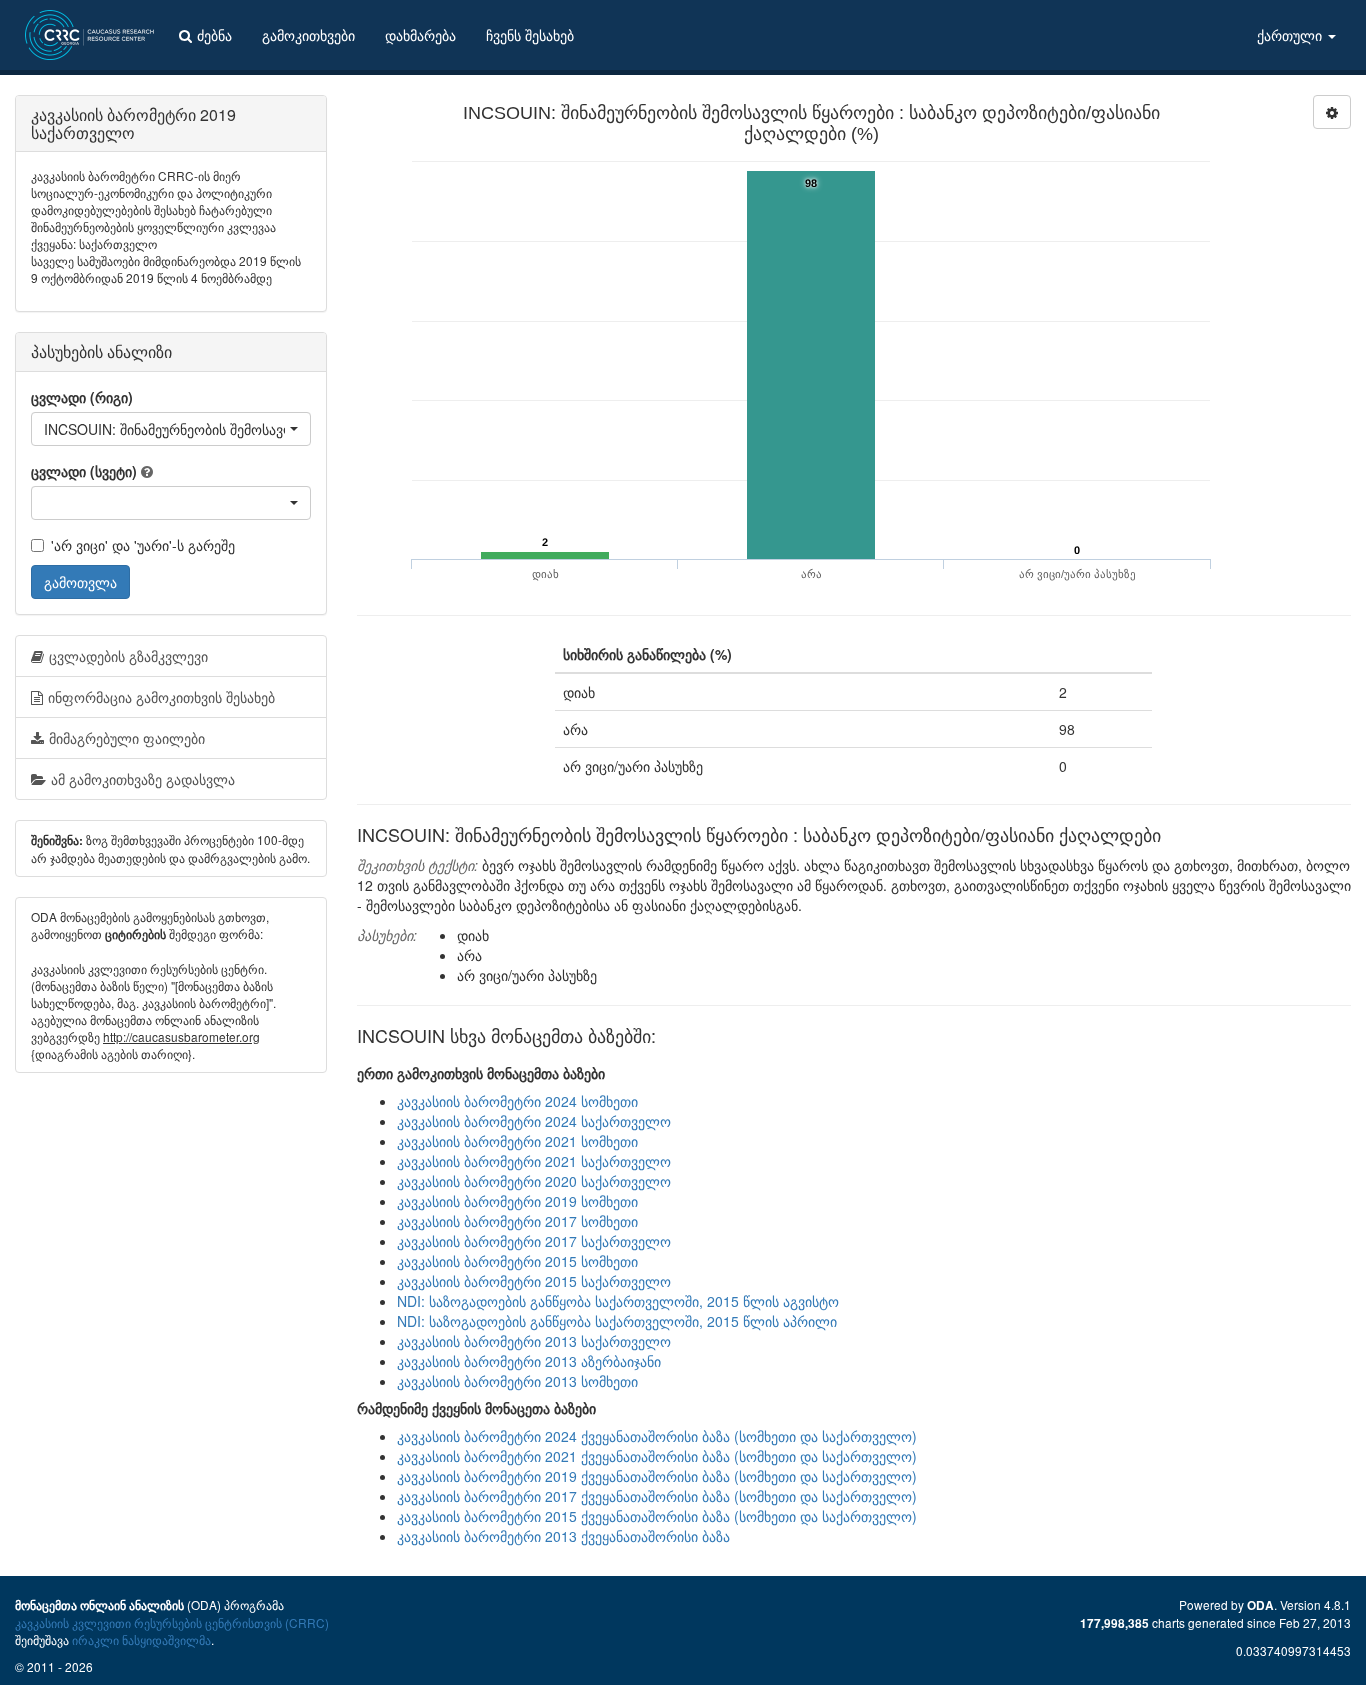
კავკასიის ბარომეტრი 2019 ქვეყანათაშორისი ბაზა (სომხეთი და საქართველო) (657, 1476)
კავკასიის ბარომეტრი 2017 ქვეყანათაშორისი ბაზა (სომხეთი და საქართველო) (657, 1496)
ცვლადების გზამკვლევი (128, 656)
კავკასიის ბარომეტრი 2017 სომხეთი (517, 1221)
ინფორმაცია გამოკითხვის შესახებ (161, 697)
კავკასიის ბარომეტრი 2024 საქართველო (534, 1121)
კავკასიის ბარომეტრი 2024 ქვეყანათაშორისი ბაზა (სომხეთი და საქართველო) (657, 1436)
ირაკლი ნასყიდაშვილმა (141, 1639)
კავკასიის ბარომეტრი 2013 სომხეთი (517, 1381)
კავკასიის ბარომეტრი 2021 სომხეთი (517, 1141)
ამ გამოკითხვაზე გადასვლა (143, 779)
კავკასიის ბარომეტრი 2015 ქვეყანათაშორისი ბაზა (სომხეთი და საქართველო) (657, 1516)
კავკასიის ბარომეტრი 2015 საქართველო (534, 1281)
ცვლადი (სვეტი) (84, 471)
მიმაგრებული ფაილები (127, 738)
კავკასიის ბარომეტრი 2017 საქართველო (534, 1241)
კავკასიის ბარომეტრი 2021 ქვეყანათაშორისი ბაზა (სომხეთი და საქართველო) (657, 1456)
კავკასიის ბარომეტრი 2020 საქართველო (534, 1181)
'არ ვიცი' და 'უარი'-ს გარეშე (143, 545)
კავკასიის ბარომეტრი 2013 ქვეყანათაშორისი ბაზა (563, 1536)
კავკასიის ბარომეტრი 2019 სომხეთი (517, 1201)
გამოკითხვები (308, 35)
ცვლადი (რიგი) (82, 397)
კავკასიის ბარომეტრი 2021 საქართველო (534, 1161)
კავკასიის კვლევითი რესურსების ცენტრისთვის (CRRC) (172, 1622)
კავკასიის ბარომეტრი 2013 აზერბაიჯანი (529, 1361)
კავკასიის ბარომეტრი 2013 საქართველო (534, 1341)
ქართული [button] (1291, 35)
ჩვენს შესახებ (530, 35)
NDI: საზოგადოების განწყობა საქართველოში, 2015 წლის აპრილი (617, 1321)
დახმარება (420, 35)
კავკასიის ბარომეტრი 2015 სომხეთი (517, 1261)
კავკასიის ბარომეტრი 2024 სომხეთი (517, 1101)
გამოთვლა (80, 582)
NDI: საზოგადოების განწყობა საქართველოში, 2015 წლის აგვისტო (618, 1301)
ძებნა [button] (214, 35)
